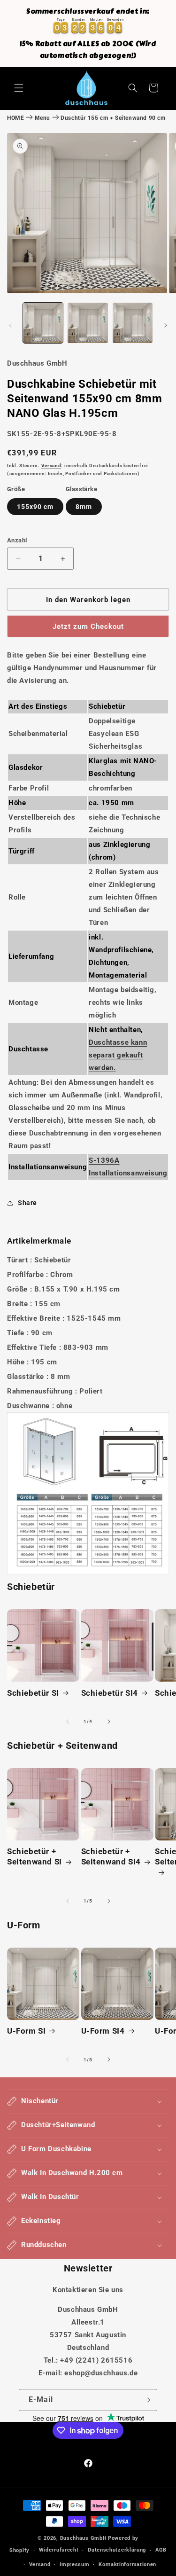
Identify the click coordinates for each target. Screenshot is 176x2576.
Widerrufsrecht (59, 2550)
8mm (84, 507)
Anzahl (17, 540)
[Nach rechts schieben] (166, 325)
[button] (19, 88)
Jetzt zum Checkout (88, 626)
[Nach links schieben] (10, 325)
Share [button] (27, 1203)
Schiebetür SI (33, 1693)
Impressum (74, 2564)
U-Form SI (26, 2031)
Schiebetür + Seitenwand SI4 (111, 1856)
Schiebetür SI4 (110, 1693)
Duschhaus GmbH (84, 2538)
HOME (15, 118)
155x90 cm (35, 507)
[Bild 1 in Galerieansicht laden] (43, 323)
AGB (161, 2550)
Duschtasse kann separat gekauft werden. (118, 1055)
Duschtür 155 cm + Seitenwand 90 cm (113, 118)
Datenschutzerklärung (117, 2550)
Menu (42, 118)
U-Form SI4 (103, 2031)
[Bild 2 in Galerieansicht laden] (88, 323)
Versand (51, 466)
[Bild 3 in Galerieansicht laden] (133, 323)
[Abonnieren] (146, 2400)
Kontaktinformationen (127, 2564)
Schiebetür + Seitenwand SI (34, 1856)
